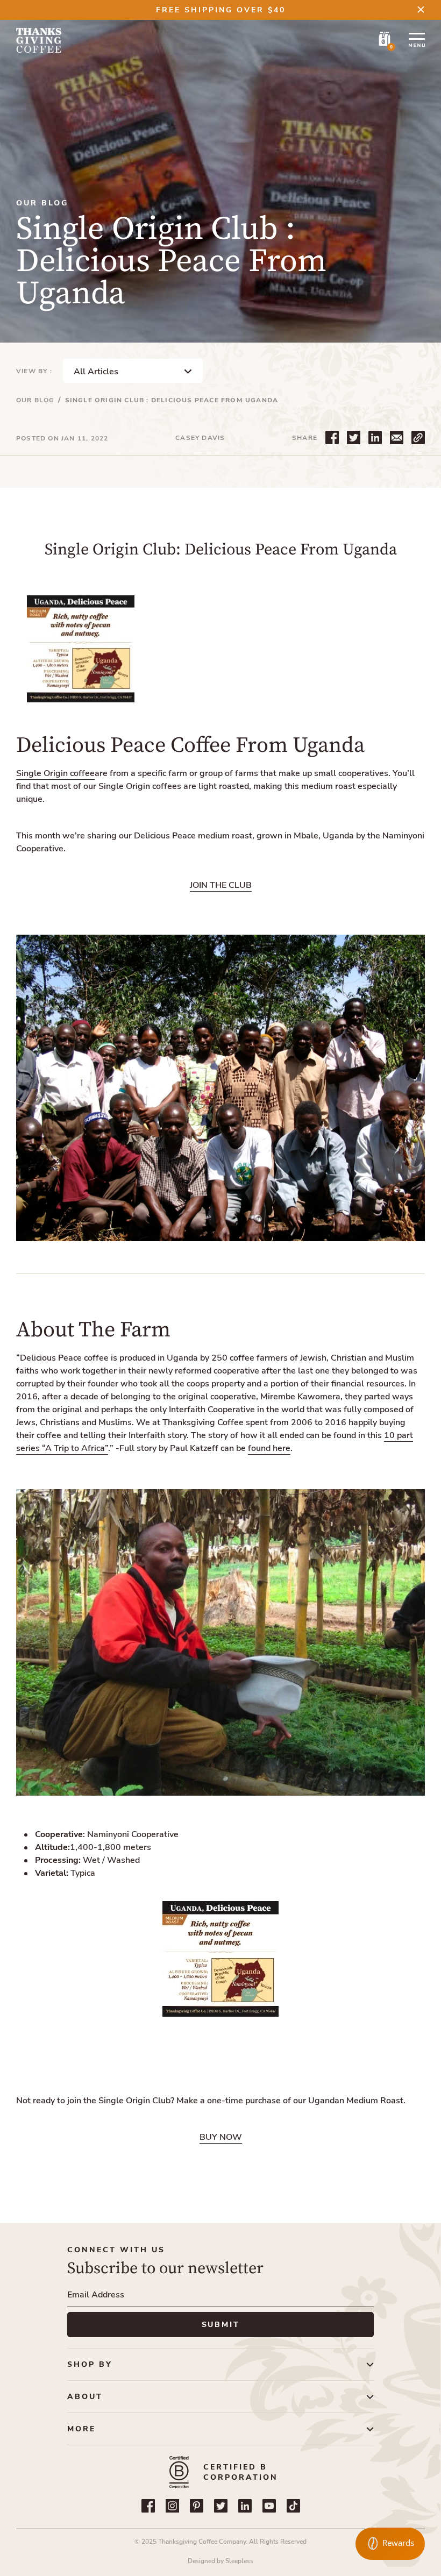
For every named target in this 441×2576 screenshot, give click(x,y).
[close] (421, 9)
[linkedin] (245, 2506)
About (85, 2397)
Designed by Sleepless (220, 2561)
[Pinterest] (197, 2506)
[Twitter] (221, 2506)
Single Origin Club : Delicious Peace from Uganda (172, 400)
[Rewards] (390, 2544)
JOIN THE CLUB (221, 885)
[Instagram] (172, 2506)
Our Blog (35, 400)
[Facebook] (148, 2506)
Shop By (90, 2364)
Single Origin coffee (55, 773)
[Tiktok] (293, 2506)
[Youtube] (269, 2506)
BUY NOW (221, 2137)
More (81, 2429)
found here (269, 1448)
